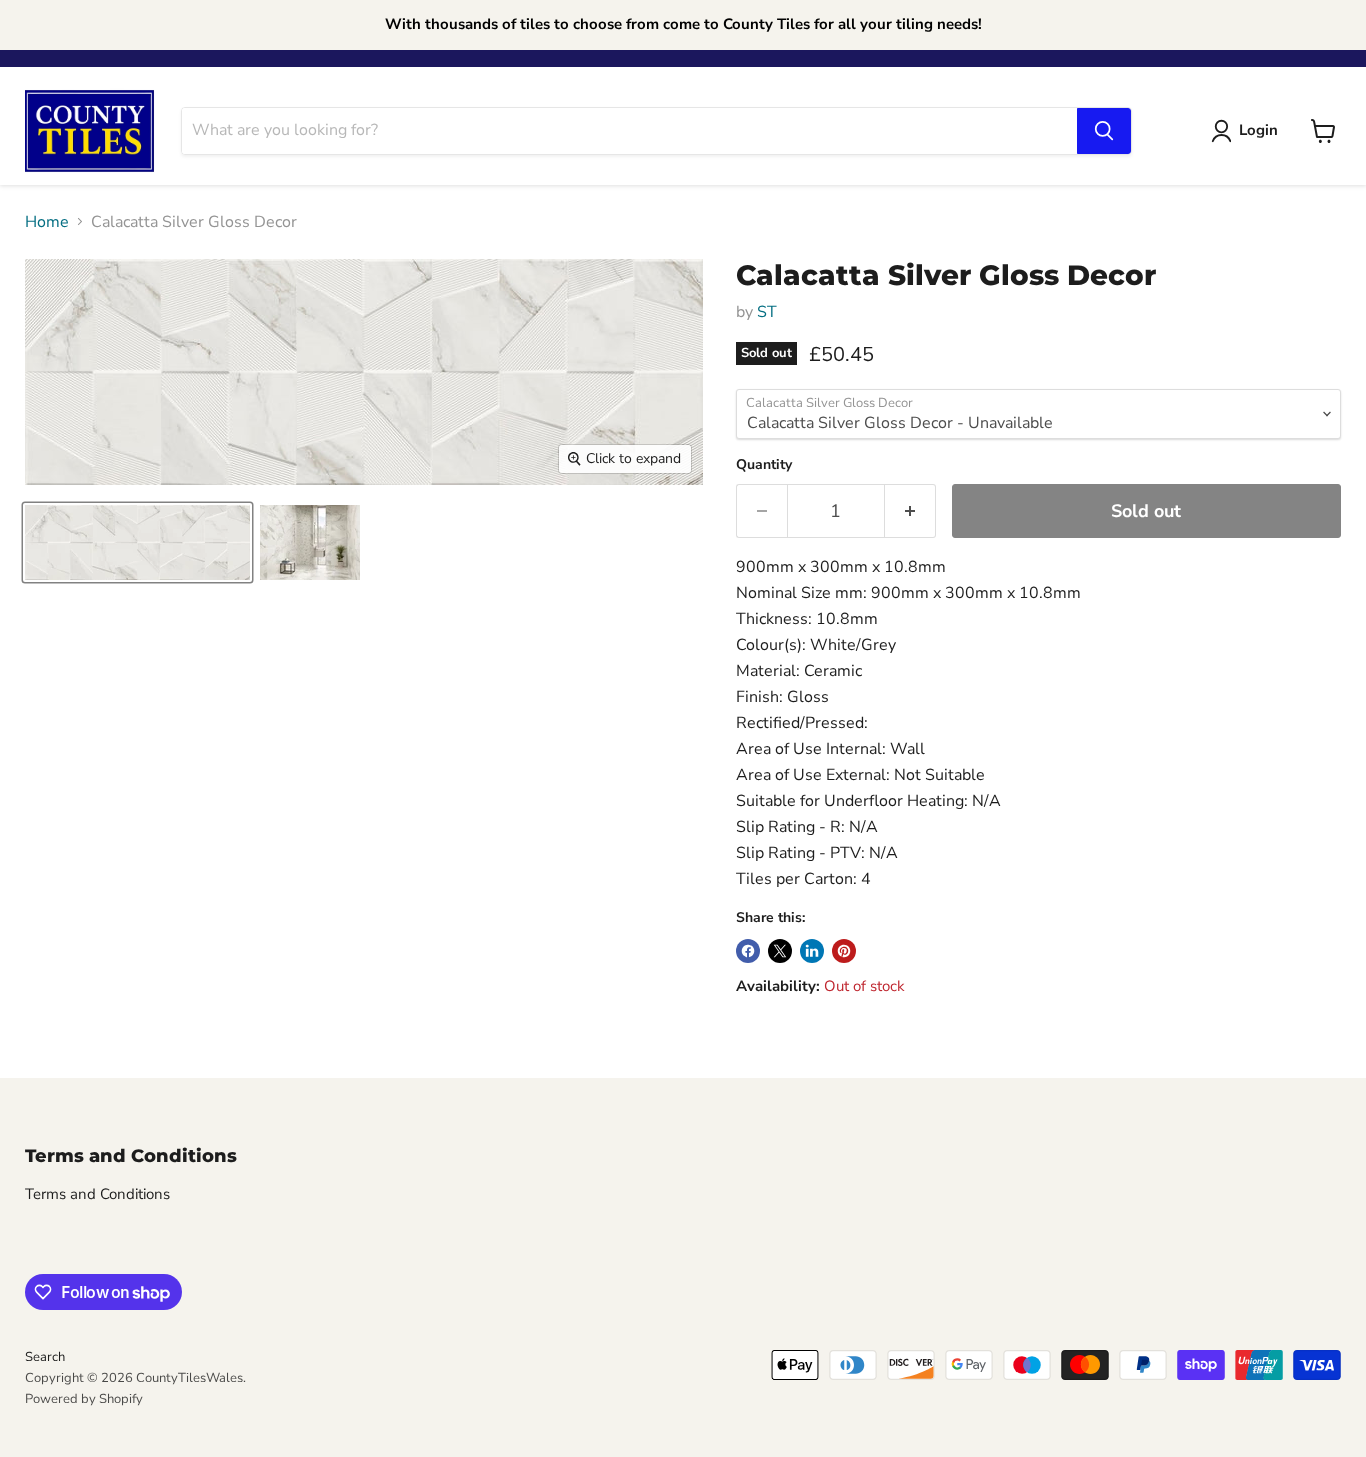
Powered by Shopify (84, 1399)
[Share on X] (780, 951)
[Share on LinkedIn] (812, 951)
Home (47, 222)
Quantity (764, 465)
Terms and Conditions (97, 1194)
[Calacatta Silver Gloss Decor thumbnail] (137, 542)
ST (767, 312)
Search (45, 1357)
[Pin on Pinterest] (844, 951)
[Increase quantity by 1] (910, 511)
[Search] (1104, 131)
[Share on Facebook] (748, 951)
